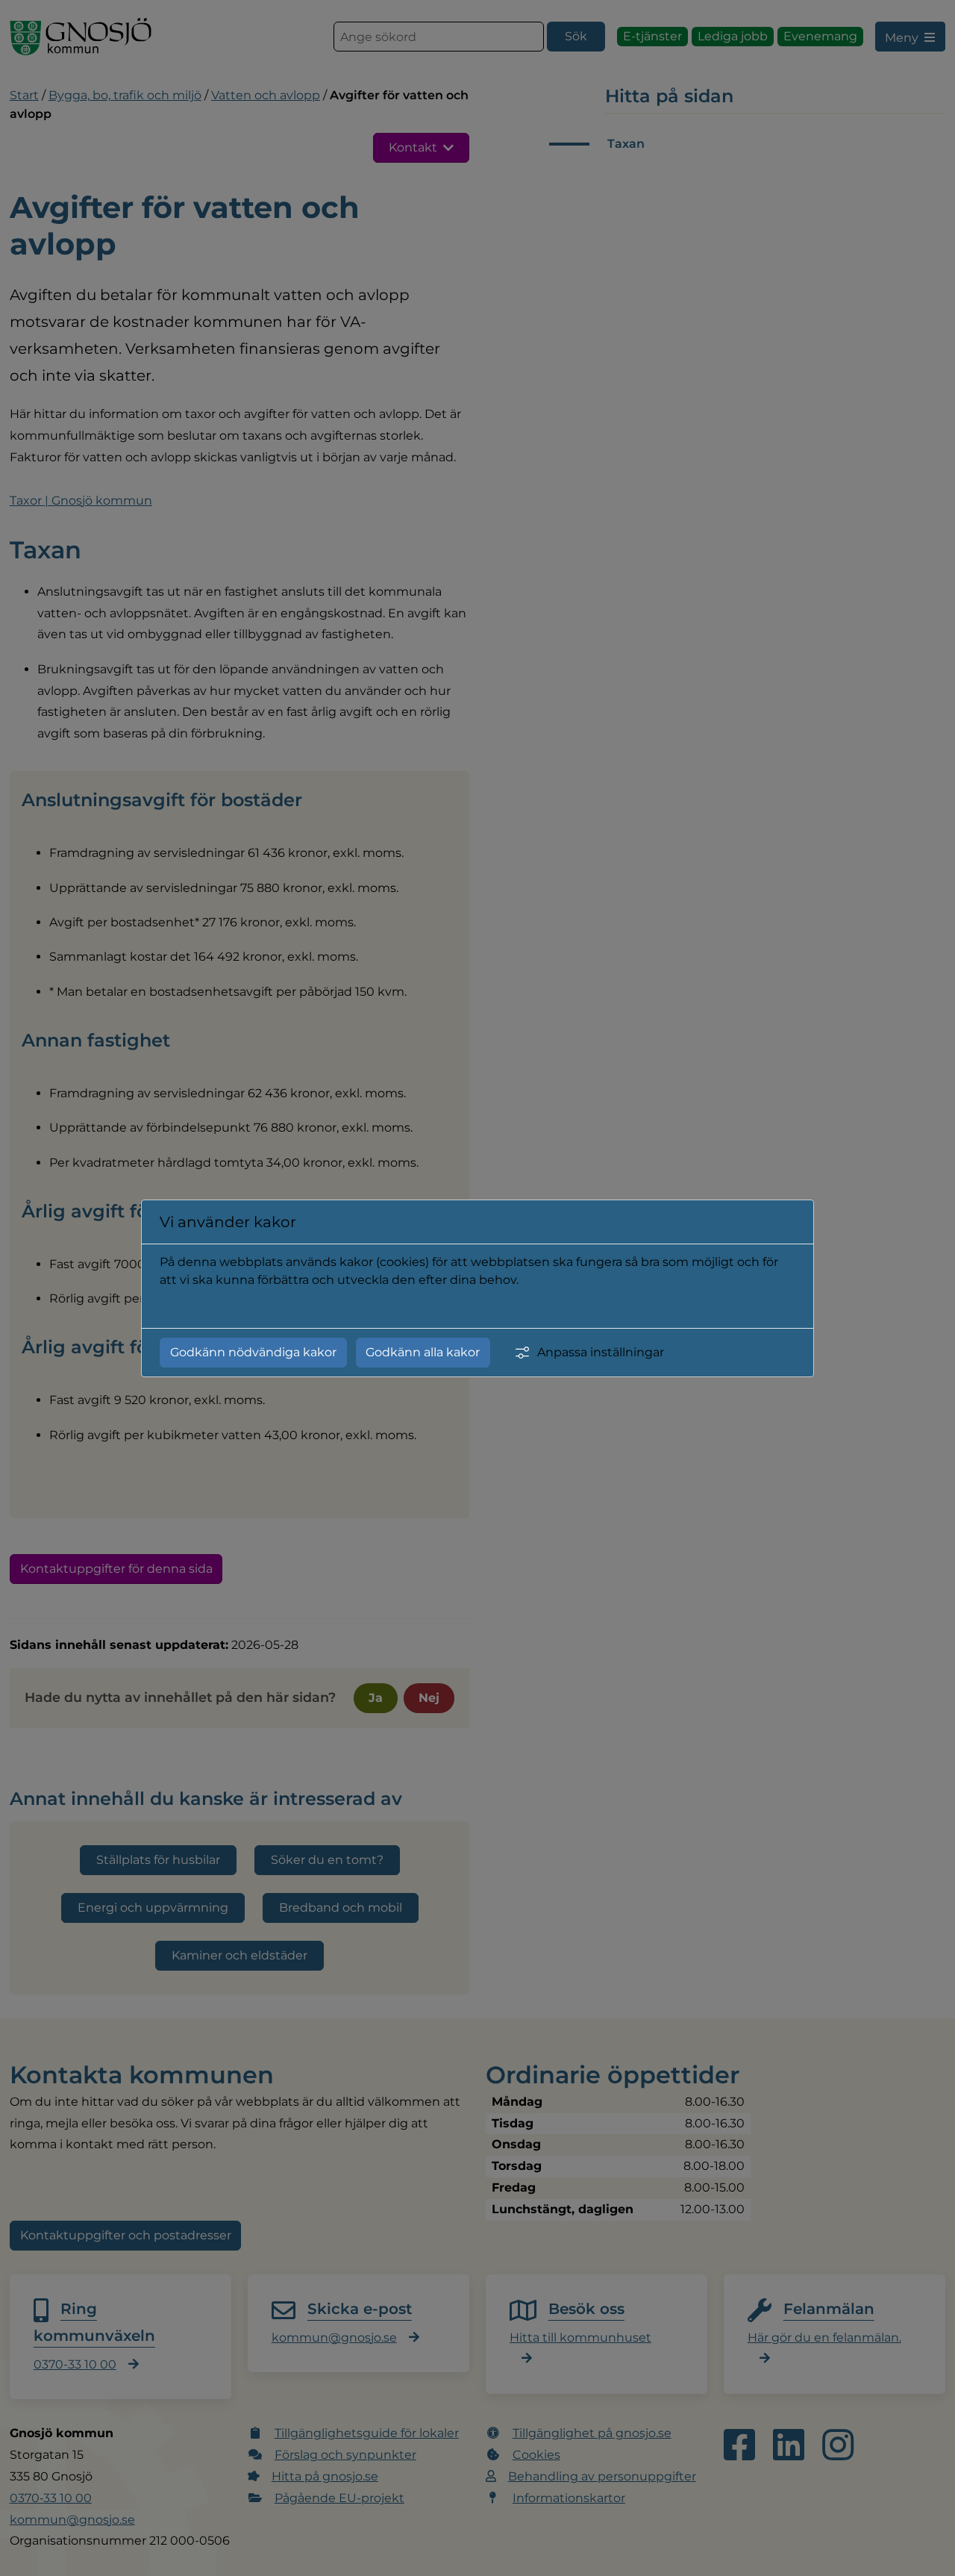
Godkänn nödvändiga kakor (253, 1352)
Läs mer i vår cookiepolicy (235, 1307)
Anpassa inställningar (601, 1352)
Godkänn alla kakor (423, 1352)
